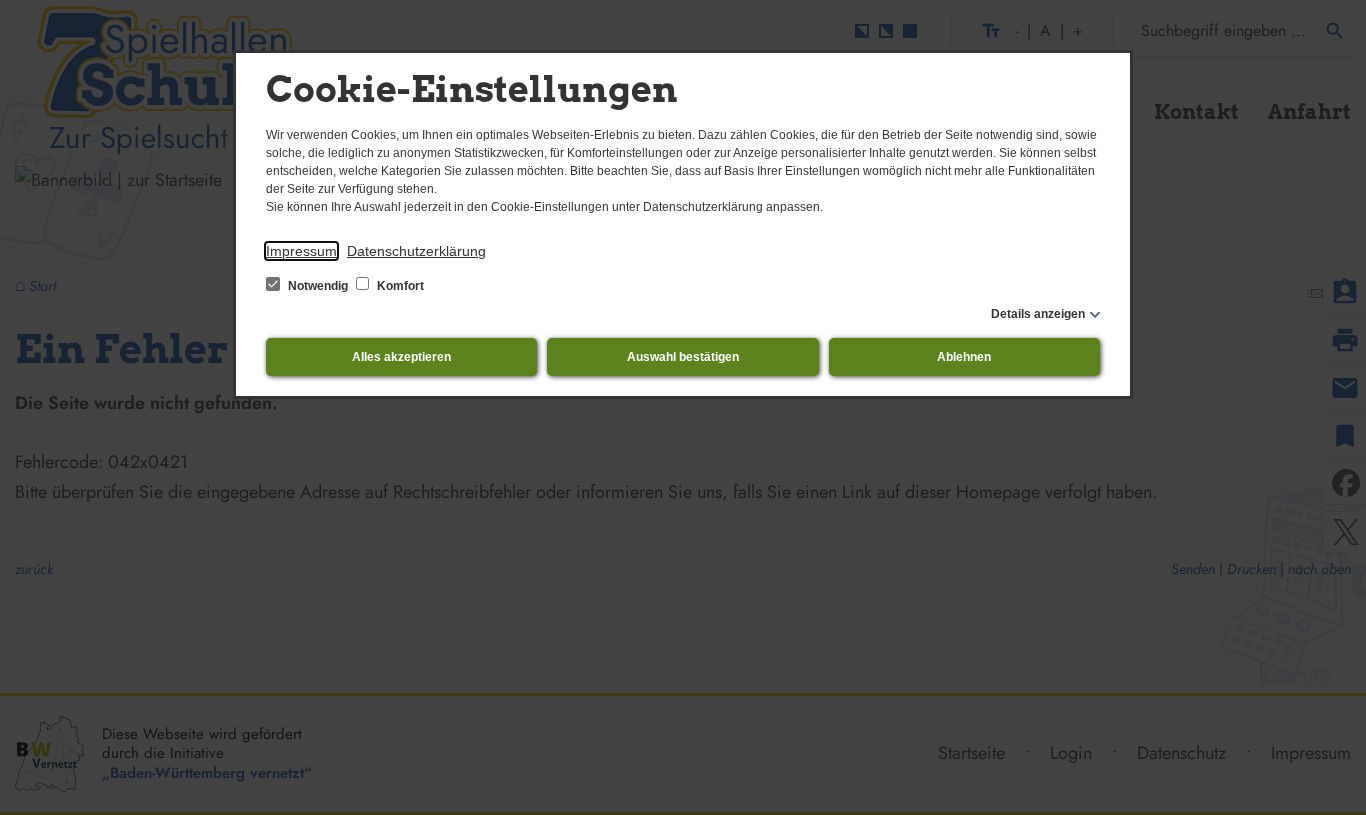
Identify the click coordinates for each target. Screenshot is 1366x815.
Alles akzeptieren (401, 357)
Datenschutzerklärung (416, 251)
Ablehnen (964, 357)
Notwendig (318, 286)
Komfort (399, 286)
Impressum (301, 251)
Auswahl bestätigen (683, 357)
